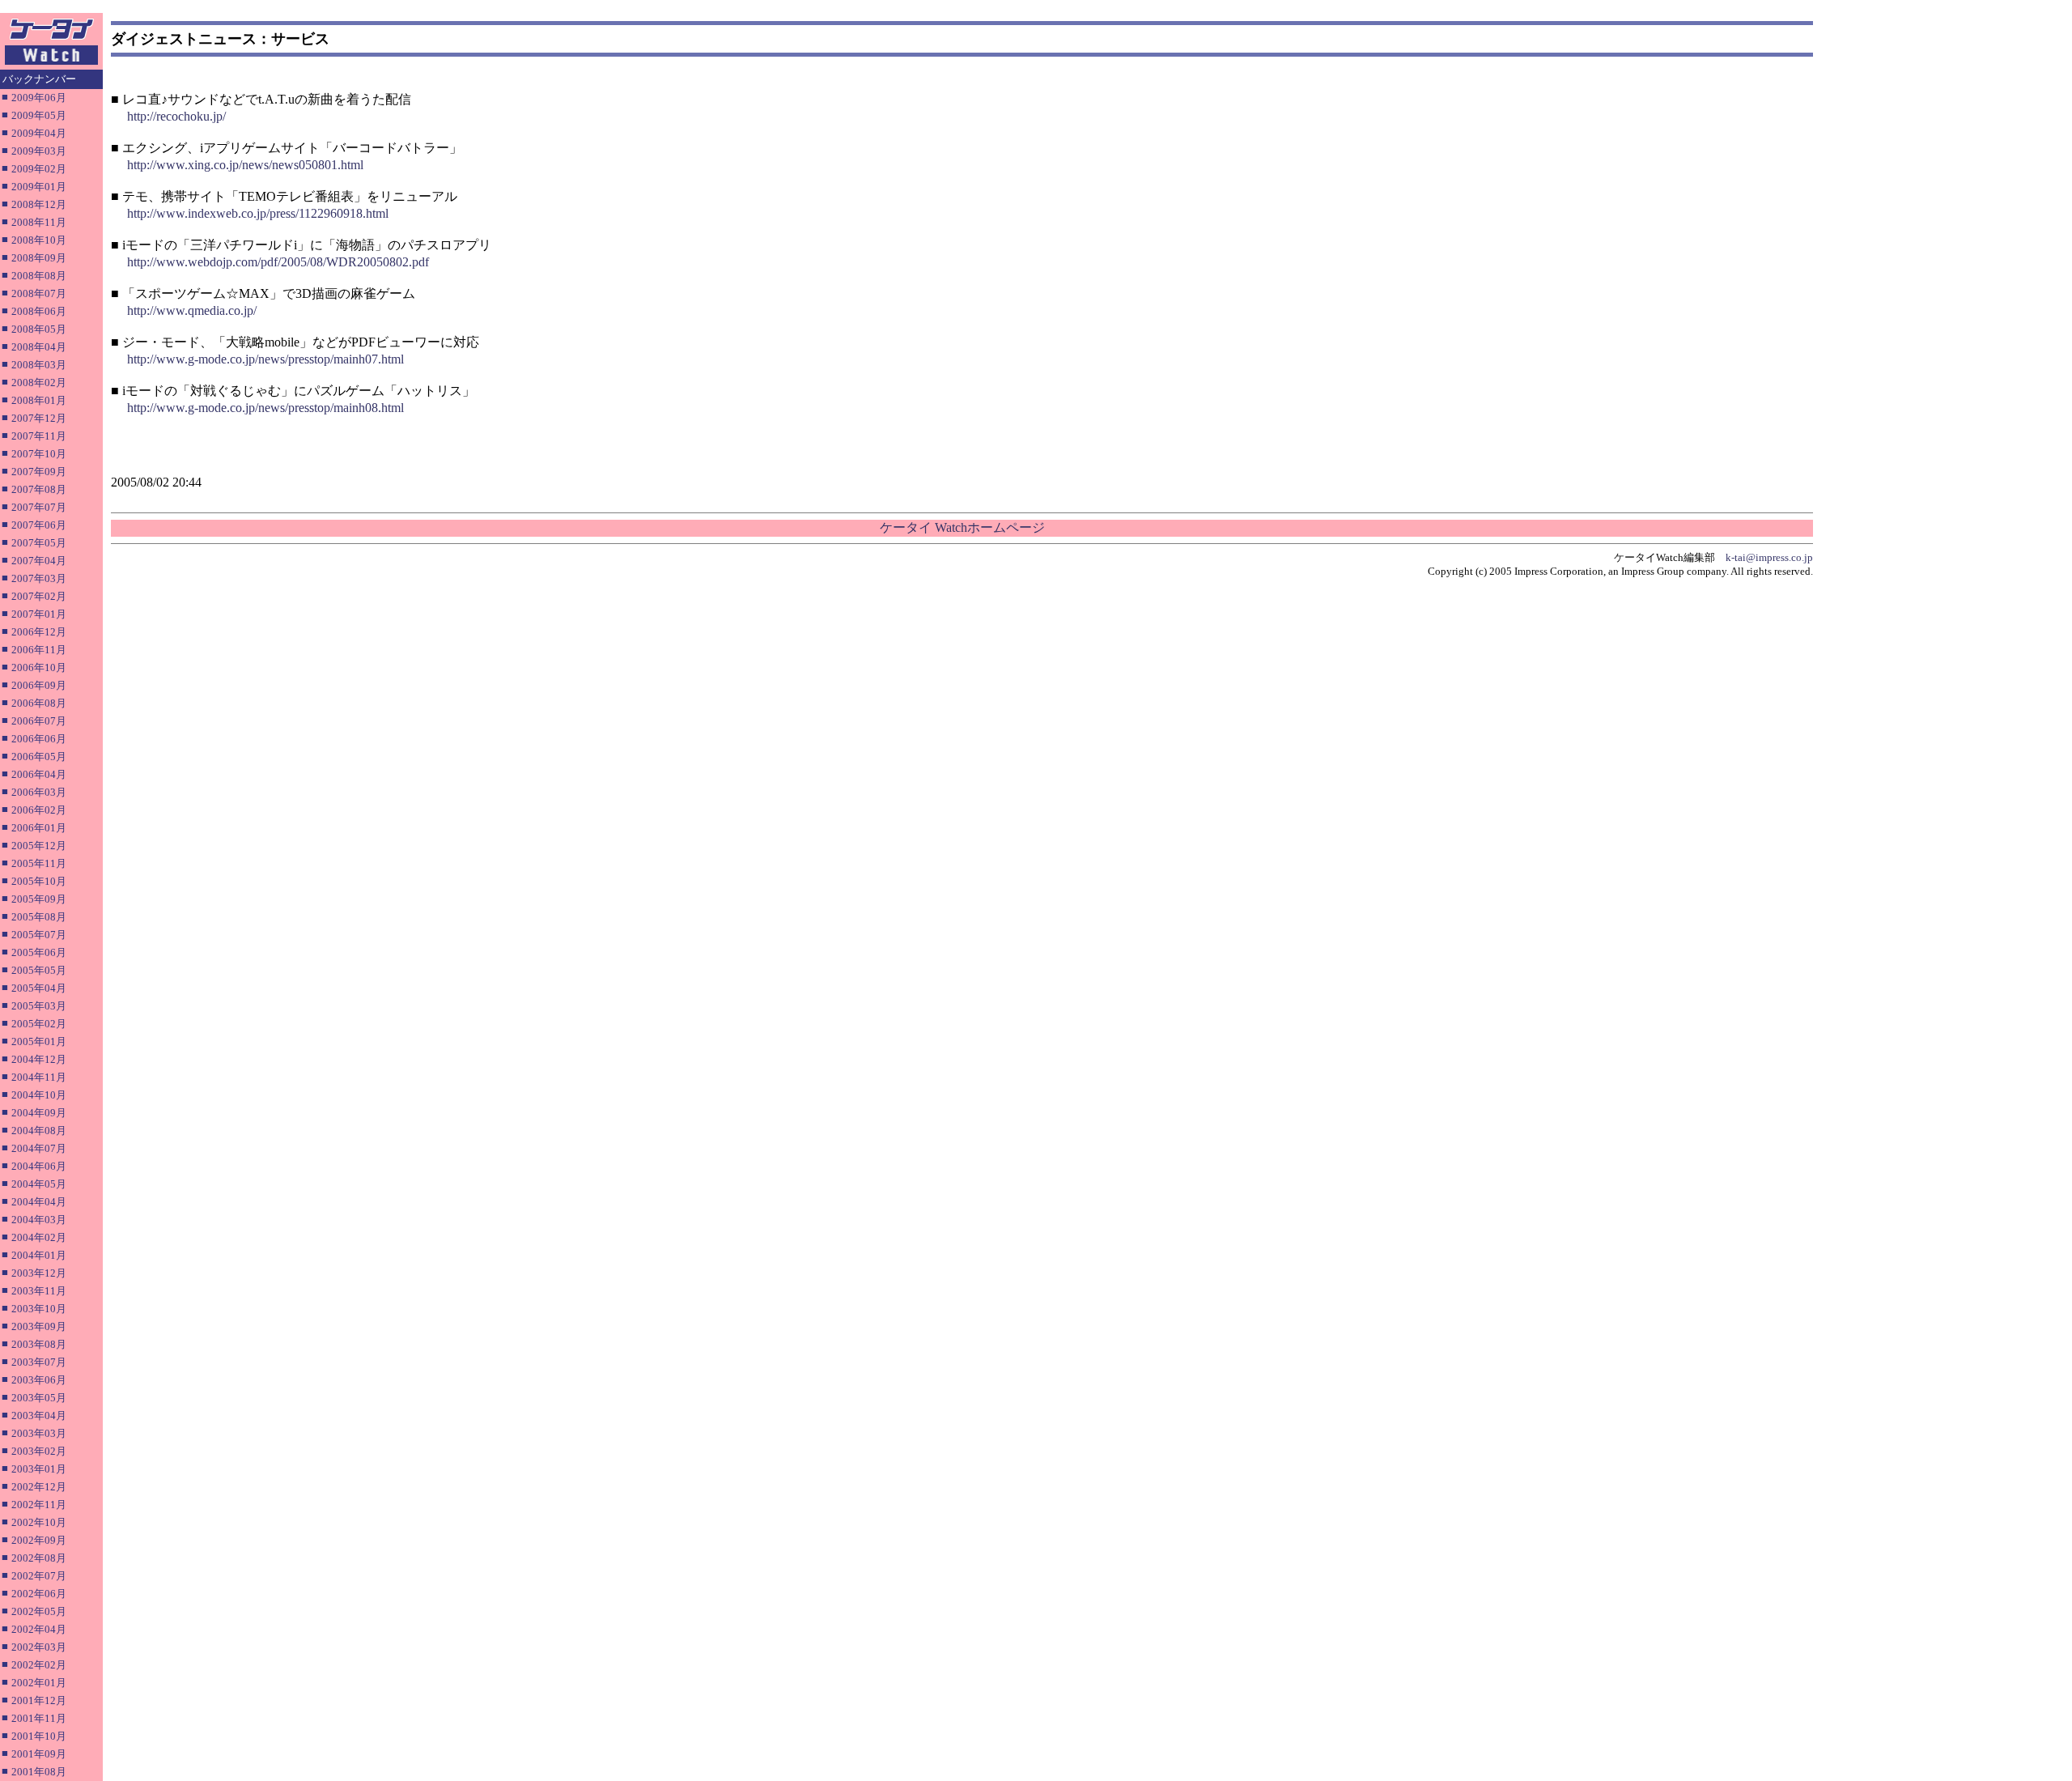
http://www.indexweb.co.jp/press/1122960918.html (258, 213)
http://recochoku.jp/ (176, 116)
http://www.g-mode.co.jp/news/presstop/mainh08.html (265, 408)
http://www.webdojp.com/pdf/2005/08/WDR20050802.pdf (278, 262)
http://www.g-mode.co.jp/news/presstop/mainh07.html (265, 359)
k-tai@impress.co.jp (1769, 557)
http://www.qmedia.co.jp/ (192, 310)
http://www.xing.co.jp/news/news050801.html (245, 165)
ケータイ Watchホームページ (962, 527)
